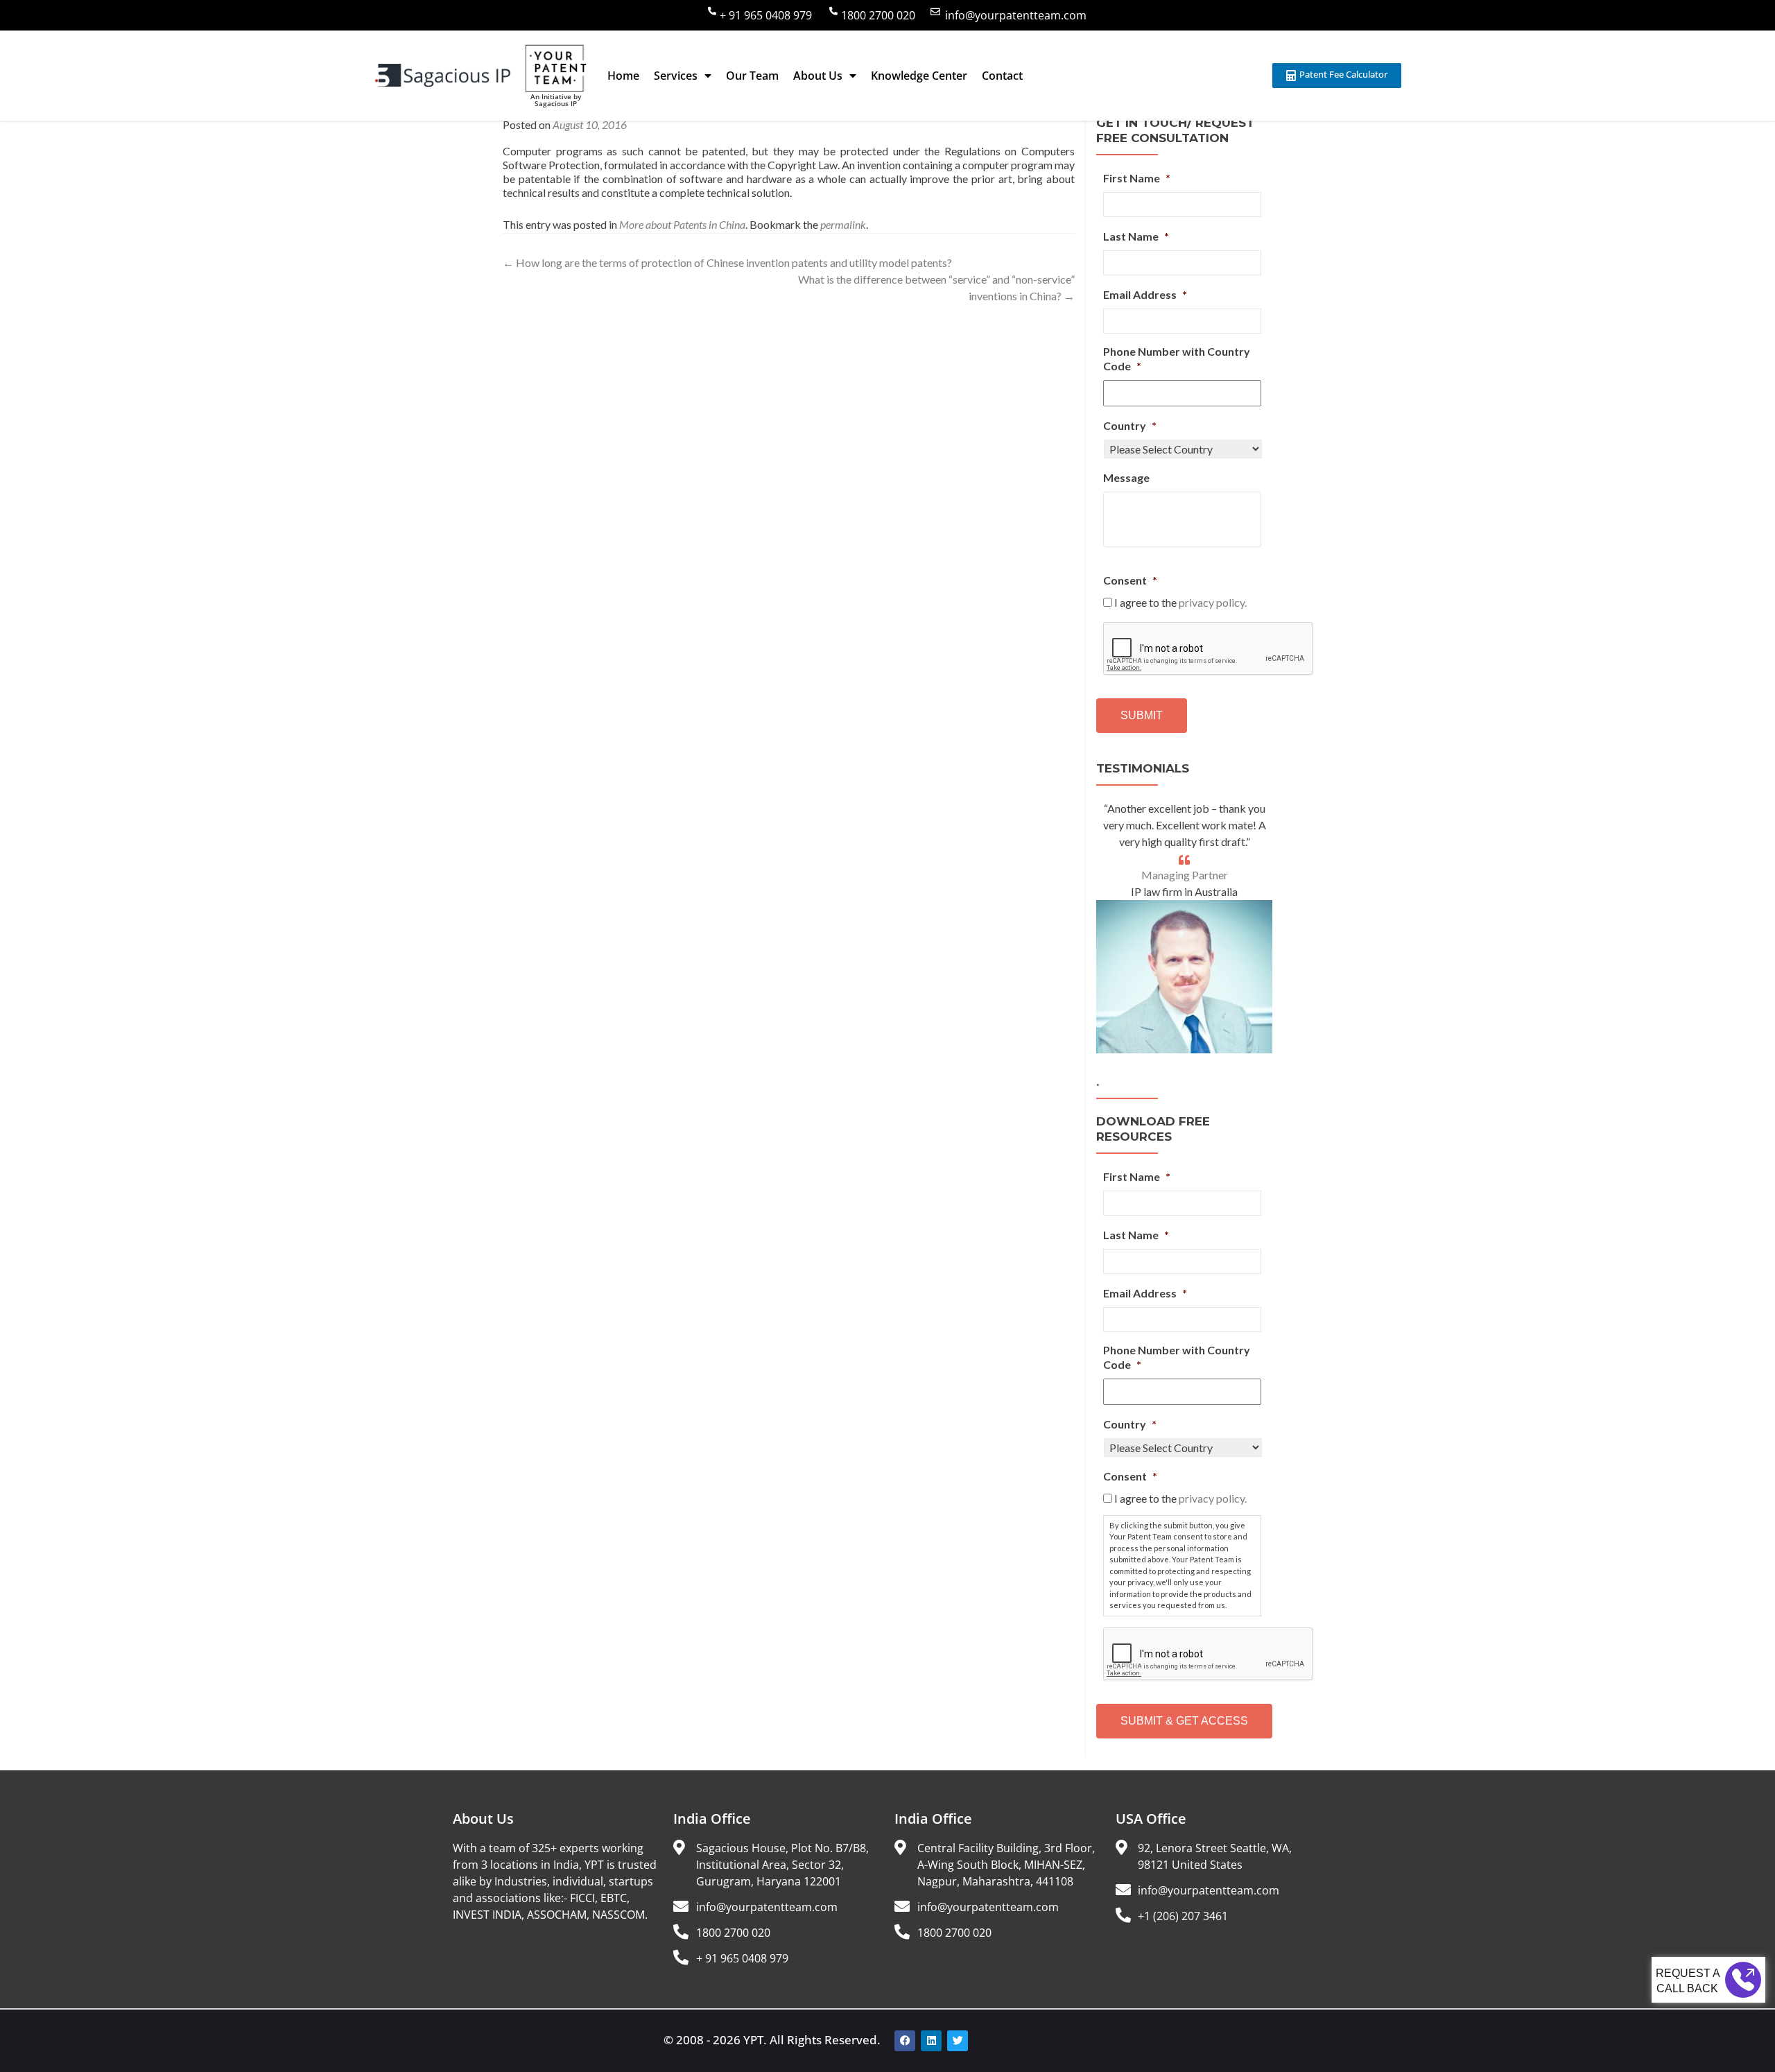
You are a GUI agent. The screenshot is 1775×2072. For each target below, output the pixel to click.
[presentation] (1209, 649)
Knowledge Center (919, 76)
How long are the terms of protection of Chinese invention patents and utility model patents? (727, 262)
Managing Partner (1185, 875)
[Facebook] (905, 2041)
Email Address (1145, 294)
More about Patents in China (682, 224)
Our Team (752, 76)
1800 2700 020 (878, 15)
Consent (1130, 580)
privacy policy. (1213, 602)
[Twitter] (958, 2041)
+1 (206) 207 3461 (1183, 1916)
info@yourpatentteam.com (1016, 15)
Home (623, 76)
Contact (1002, 76)
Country (1130, 425)
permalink (843, 224)
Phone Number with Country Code (1177, 359)
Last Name (1136, 236)
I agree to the (1180, 602)
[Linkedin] (931, 2041)
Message (1126, 477)
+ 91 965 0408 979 (766, 15)
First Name (1137, 178)
